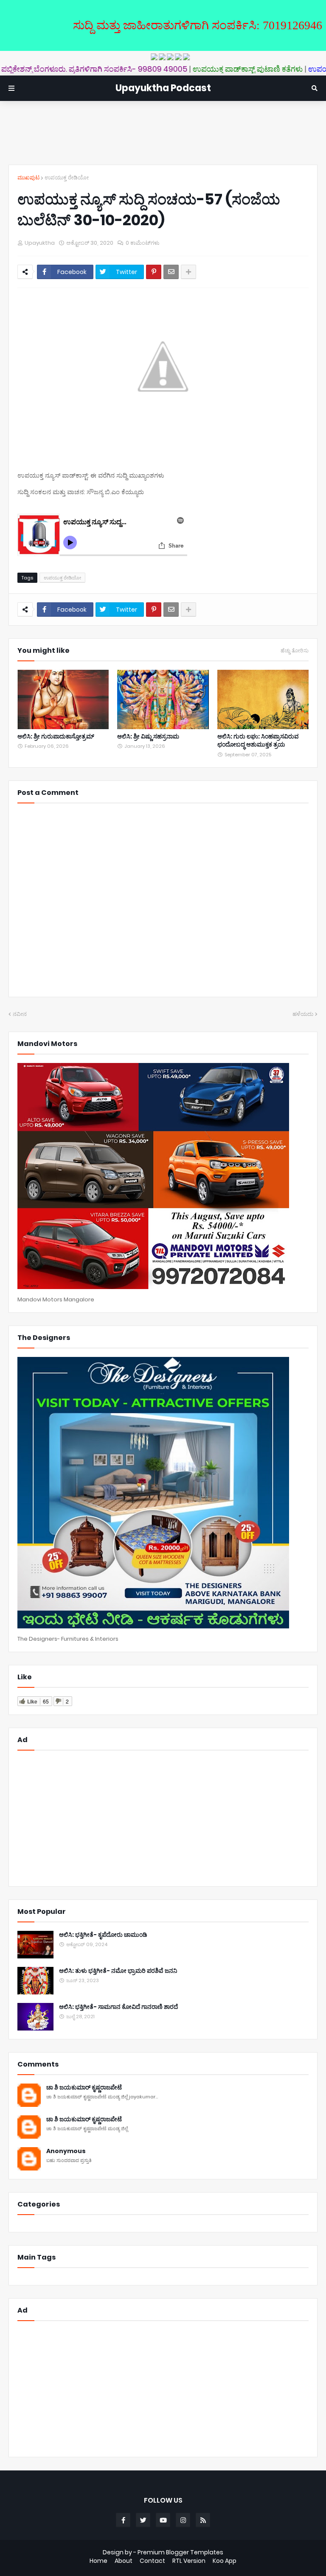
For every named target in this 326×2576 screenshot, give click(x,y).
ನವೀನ (20, 1014)
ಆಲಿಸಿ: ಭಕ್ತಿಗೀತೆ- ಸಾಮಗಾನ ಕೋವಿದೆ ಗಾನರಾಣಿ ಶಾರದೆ (118, 2007)
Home (98, 2561)
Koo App (225, 2561)
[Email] (171, 272)
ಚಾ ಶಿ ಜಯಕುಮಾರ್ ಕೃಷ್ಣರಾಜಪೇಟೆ (84, 2088)
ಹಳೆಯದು (303, 1014)
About (124, 2561)
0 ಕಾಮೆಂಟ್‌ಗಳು (143, 243)
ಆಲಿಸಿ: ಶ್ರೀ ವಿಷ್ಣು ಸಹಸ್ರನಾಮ (148, 737)
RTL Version (189, 2561)
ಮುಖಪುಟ (28, 178)
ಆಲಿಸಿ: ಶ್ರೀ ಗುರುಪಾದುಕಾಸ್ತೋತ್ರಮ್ (56, 737)
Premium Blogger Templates (180, 2552)
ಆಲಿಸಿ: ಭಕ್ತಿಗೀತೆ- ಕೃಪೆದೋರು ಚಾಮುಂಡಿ (103, 1935)
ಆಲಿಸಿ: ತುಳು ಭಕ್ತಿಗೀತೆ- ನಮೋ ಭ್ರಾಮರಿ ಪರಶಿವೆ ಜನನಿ (118, 1971)
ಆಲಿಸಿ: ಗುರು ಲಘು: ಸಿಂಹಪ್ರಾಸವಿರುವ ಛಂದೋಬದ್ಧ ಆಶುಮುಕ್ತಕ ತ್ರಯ (258, 741)
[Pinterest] (154, 272)
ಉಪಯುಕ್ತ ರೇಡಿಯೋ (67, 178)
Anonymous (66, 2151)
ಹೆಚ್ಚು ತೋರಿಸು (295, 651)
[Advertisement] (163, 133)
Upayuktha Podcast (163, 88)
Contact (152, 2561)
